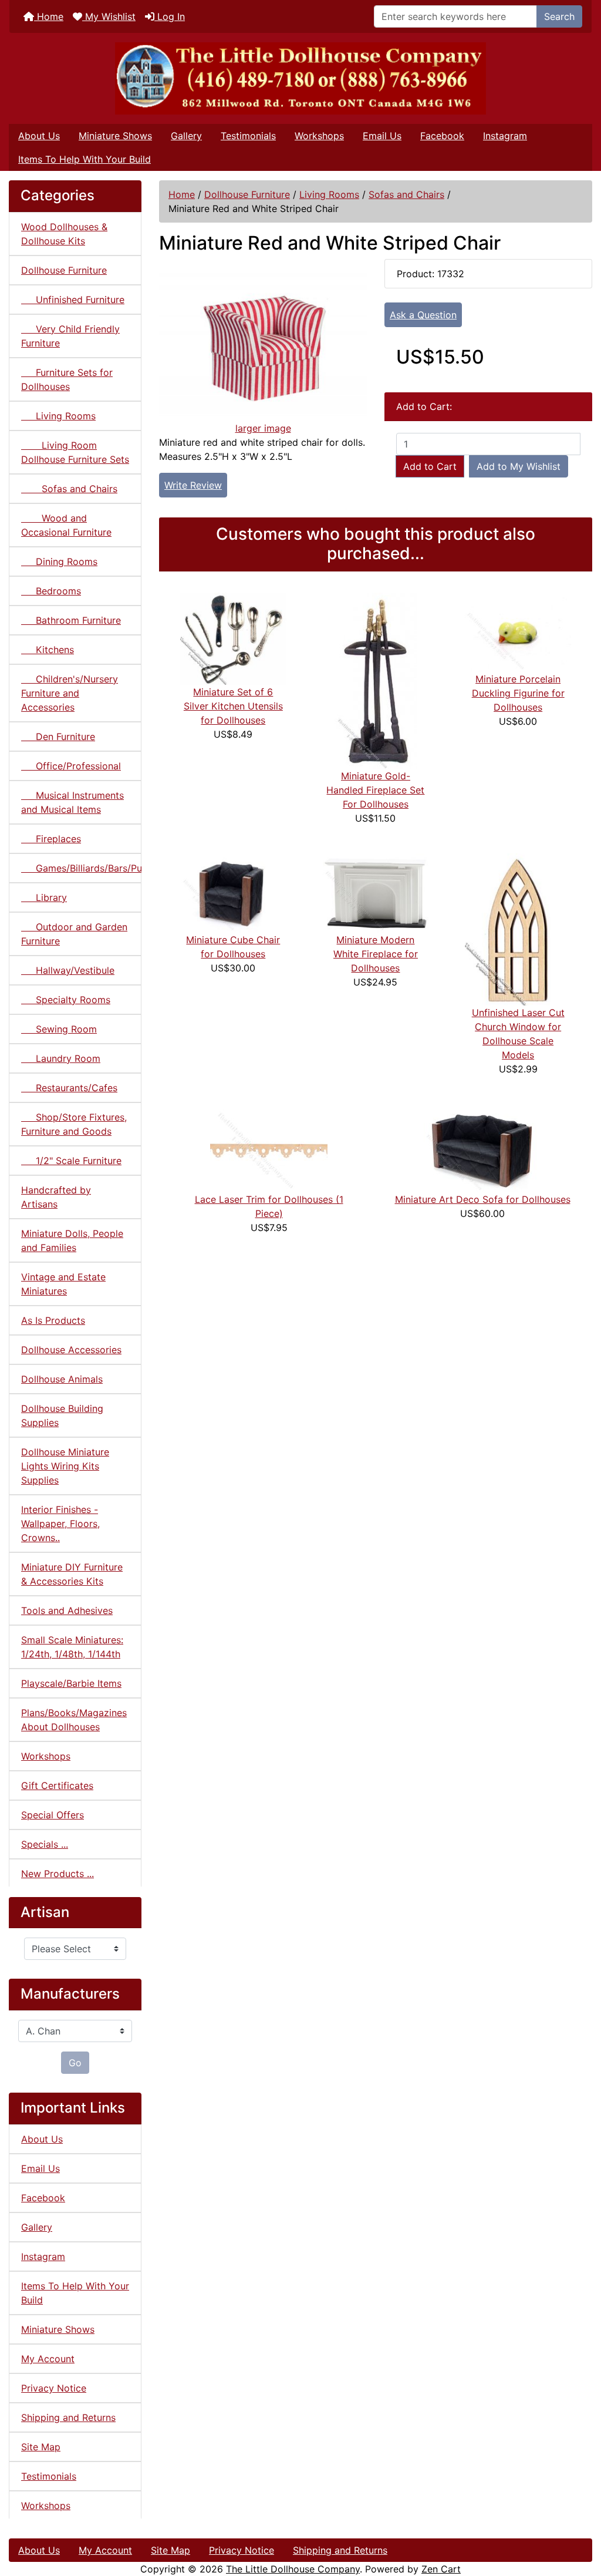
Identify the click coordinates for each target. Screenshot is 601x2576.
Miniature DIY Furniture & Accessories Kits (72, 1574)
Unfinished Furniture (73, 300)
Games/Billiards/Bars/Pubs (81, 868)
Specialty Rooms (66, 1000)
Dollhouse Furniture (247, 194)
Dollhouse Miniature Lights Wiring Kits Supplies (65, 1466)
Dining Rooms (59, 561)
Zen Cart (441, 2569)
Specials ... (45, 1844)
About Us (39, 136)
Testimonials (248, 136)
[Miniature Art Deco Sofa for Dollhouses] (482, 1147)
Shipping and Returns (68, 2417)
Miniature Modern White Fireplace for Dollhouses (376, 954)
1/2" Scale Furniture (71, 1161)
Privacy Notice (54, 2388)
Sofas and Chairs (406, 194)
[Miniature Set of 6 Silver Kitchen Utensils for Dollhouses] (233, 638)
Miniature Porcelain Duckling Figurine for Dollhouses (518, 693)
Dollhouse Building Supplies (62, 1415)
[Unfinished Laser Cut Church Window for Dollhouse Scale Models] (518, 929)
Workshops (319, 136)
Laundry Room (61, 1058)
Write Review (193, 485)
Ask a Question (423, 315)
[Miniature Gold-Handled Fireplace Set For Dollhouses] (376, 680)
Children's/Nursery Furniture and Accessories (70, 693)
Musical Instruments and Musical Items (72, 802)
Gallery (186, 136)
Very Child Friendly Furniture (70, 336)
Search (559, 16)
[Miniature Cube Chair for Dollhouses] (233, 892)
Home (49, 16)
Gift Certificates (57, 1785)
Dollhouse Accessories (71, 1350)
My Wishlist (109, 16)
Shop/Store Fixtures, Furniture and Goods (74, 1124)
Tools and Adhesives (67, 1610)
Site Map (41, 2447)
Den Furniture (58, 737)
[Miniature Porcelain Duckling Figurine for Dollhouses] (518, 631)
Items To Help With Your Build (85, 159)
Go (75, 2063)
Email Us (382, 136)
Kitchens (48, 650)
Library (44, 897)
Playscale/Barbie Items (71, 1683)
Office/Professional (71, 766)
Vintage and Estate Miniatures (63, 1284)
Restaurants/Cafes (69, 1088)
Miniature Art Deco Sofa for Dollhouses (483, 1199)
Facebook (442, 136)
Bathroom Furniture (71, 620)
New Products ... (58, 1874)
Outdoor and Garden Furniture (74, 934)
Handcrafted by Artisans (56, 1197)
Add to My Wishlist (519, 466)
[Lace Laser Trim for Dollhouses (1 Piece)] (269, 1147)
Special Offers (53, 1815)
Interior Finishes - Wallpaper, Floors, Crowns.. (60, 1524)
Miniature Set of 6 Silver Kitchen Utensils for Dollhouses (233, 706)
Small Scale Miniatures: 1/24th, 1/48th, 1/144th (72, 1647)
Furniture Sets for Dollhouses (67, 379)
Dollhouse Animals (62, 1379)
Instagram (505, 136)
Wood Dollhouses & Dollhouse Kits (64, 234)
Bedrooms (51, 591)
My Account (48, 2359)
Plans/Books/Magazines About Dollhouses (74, 1720)
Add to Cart (430, 466)
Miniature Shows (115, 136)
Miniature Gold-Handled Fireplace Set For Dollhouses (375, 790)
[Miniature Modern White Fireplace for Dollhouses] (376, 892)
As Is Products (53, 1320)
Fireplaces (51, 839)
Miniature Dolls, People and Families (72, 1240)
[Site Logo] (300, 78)
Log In (170, 16)
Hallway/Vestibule (68, 970)
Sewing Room (59, 1029)
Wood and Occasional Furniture (66, 525)
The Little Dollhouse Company (293, 2569)
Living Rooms (329, 194)
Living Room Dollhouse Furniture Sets (75, 452)
